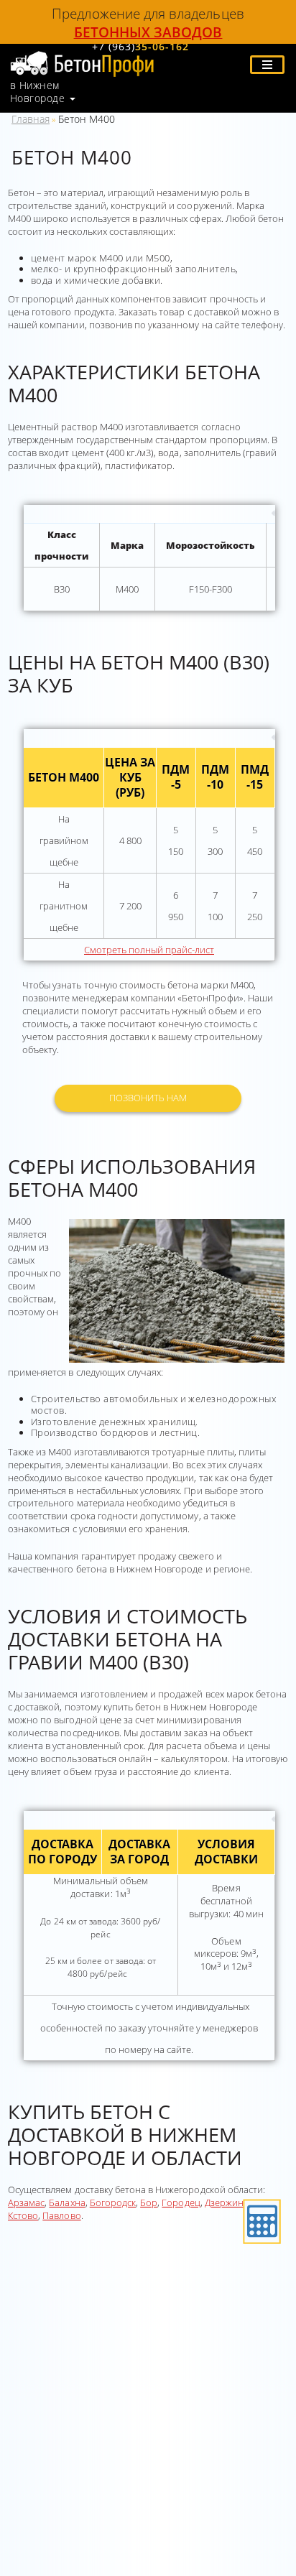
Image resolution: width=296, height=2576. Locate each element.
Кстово (23, 2215)
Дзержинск (228, 2202)
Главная (31, 119)
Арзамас (26, 2202)
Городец (181, 2202)
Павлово (61, 2215)
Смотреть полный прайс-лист (149, 950)
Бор (149, 2202)
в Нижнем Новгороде (37, 92)
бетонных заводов (148, 32)
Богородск (113, 2202)
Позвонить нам (148, 1098)
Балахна (67, 2202)
